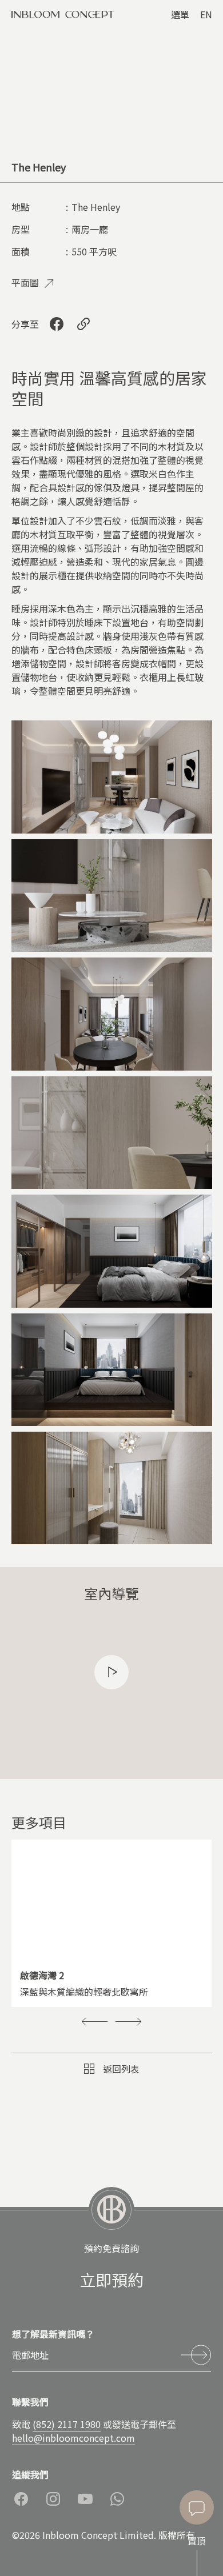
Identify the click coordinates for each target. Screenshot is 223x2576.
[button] (94, 2021)
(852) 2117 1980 (67, 2424)
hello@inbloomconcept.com (73, 2438)
